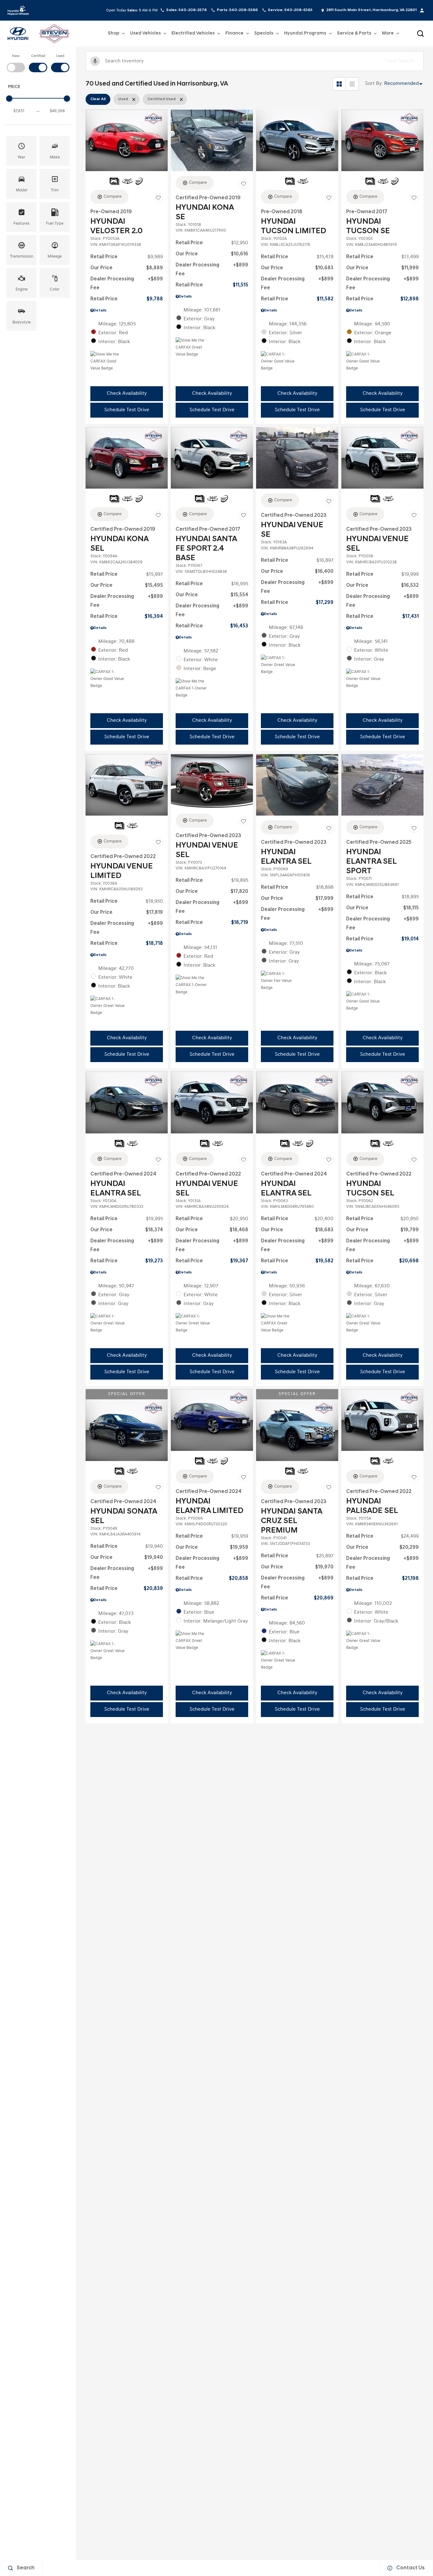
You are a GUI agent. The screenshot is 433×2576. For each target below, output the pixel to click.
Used (60, 56)
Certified (38, 56)
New (16, 56)
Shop (113, 33)
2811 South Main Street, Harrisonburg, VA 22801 (371, 10)
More (388, 35)
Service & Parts (354, 35)
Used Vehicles (145, 35)
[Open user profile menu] (422, 10)
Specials (264, 33)
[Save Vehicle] (158, 198)
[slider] (9, 99)
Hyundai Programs (305, 35)
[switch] (16, 63)
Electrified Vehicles (193, 35)
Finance (234, 33)
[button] (420, 34)
